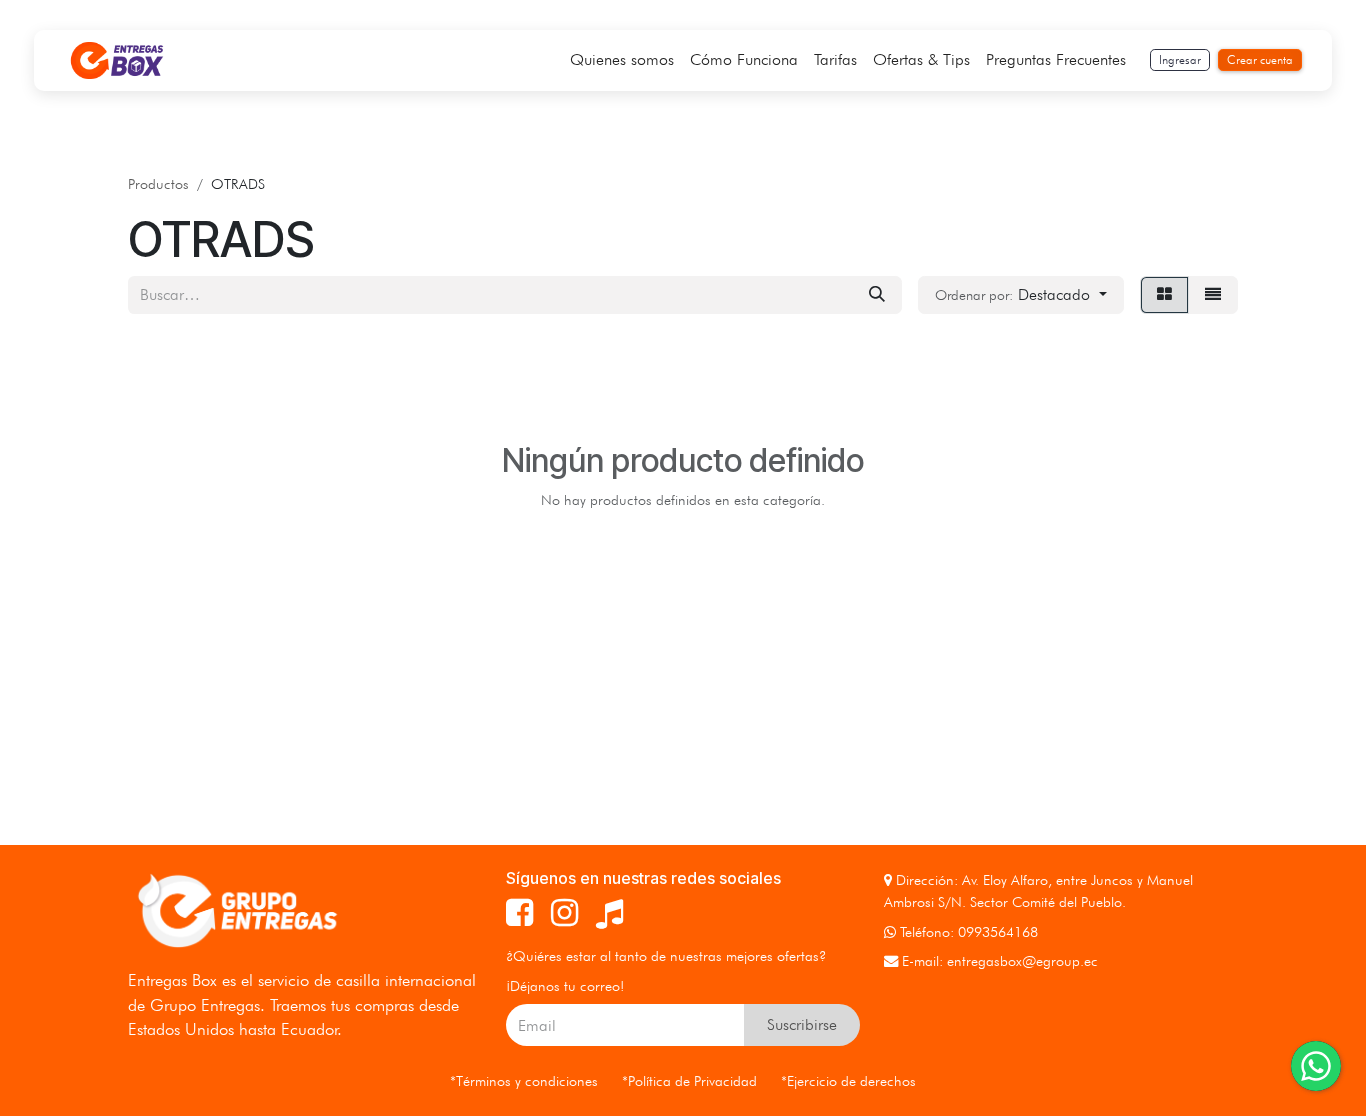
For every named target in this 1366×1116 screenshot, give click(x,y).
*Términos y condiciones (524, 1080)
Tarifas (835, 59)
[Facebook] (519, 913)
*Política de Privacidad (689, 1080)
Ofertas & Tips (921, 59)
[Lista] (1213, 295)
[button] (1021, 295)
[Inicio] (117, 60)
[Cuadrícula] (1164, 295)
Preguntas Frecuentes (1056, 59)
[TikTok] (609, 913)
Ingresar (1180, 59)
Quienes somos (622, 59)
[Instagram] (564, 913)
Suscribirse (802, 1024)
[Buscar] (877, 295)
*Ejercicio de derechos (848, 1080)
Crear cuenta (1260, 59)
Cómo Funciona (744, 59)
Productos (158, 183)
